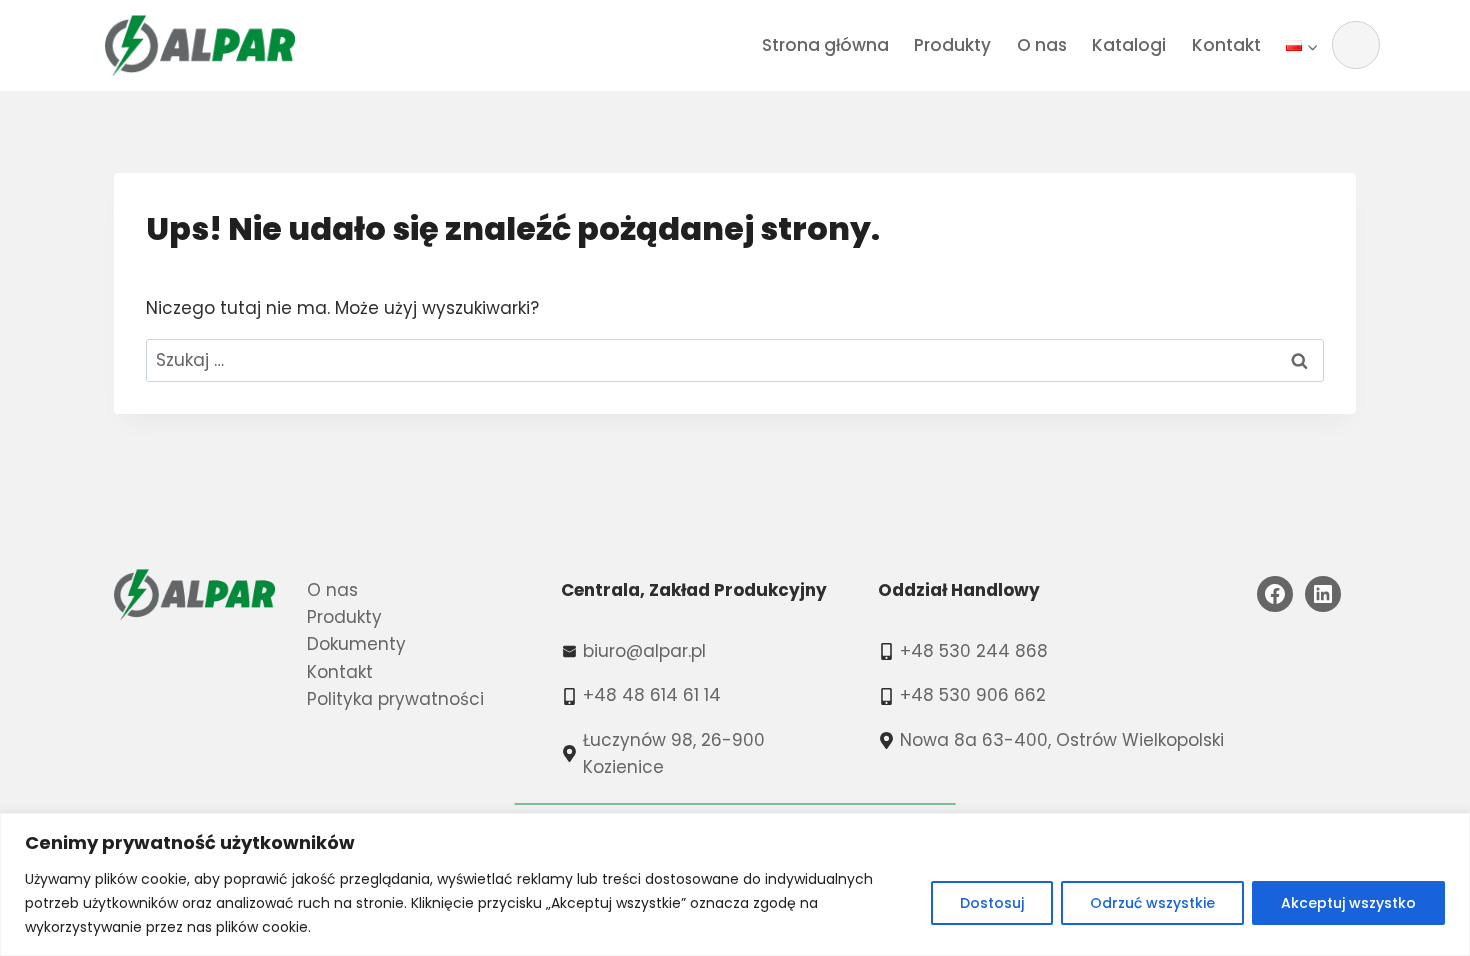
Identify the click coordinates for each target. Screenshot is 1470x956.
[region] (735, 884)
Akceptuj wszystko (1348, 903)
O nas (1042, 45)
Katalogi (1129, 45)
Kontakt (1226, 45)
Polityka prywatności (395, 699)
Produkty (952, 45)
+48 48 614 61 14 (652, 695)
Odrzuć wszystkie (1152, 903)
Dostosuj (992, 903)
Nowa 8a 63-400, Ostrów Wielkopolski (1062, 740)
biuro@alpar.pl (644, 651)
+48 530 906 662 (973, 695)
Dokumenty (356, 644)
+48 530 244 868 (974, 651)
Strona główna (825, 45)
